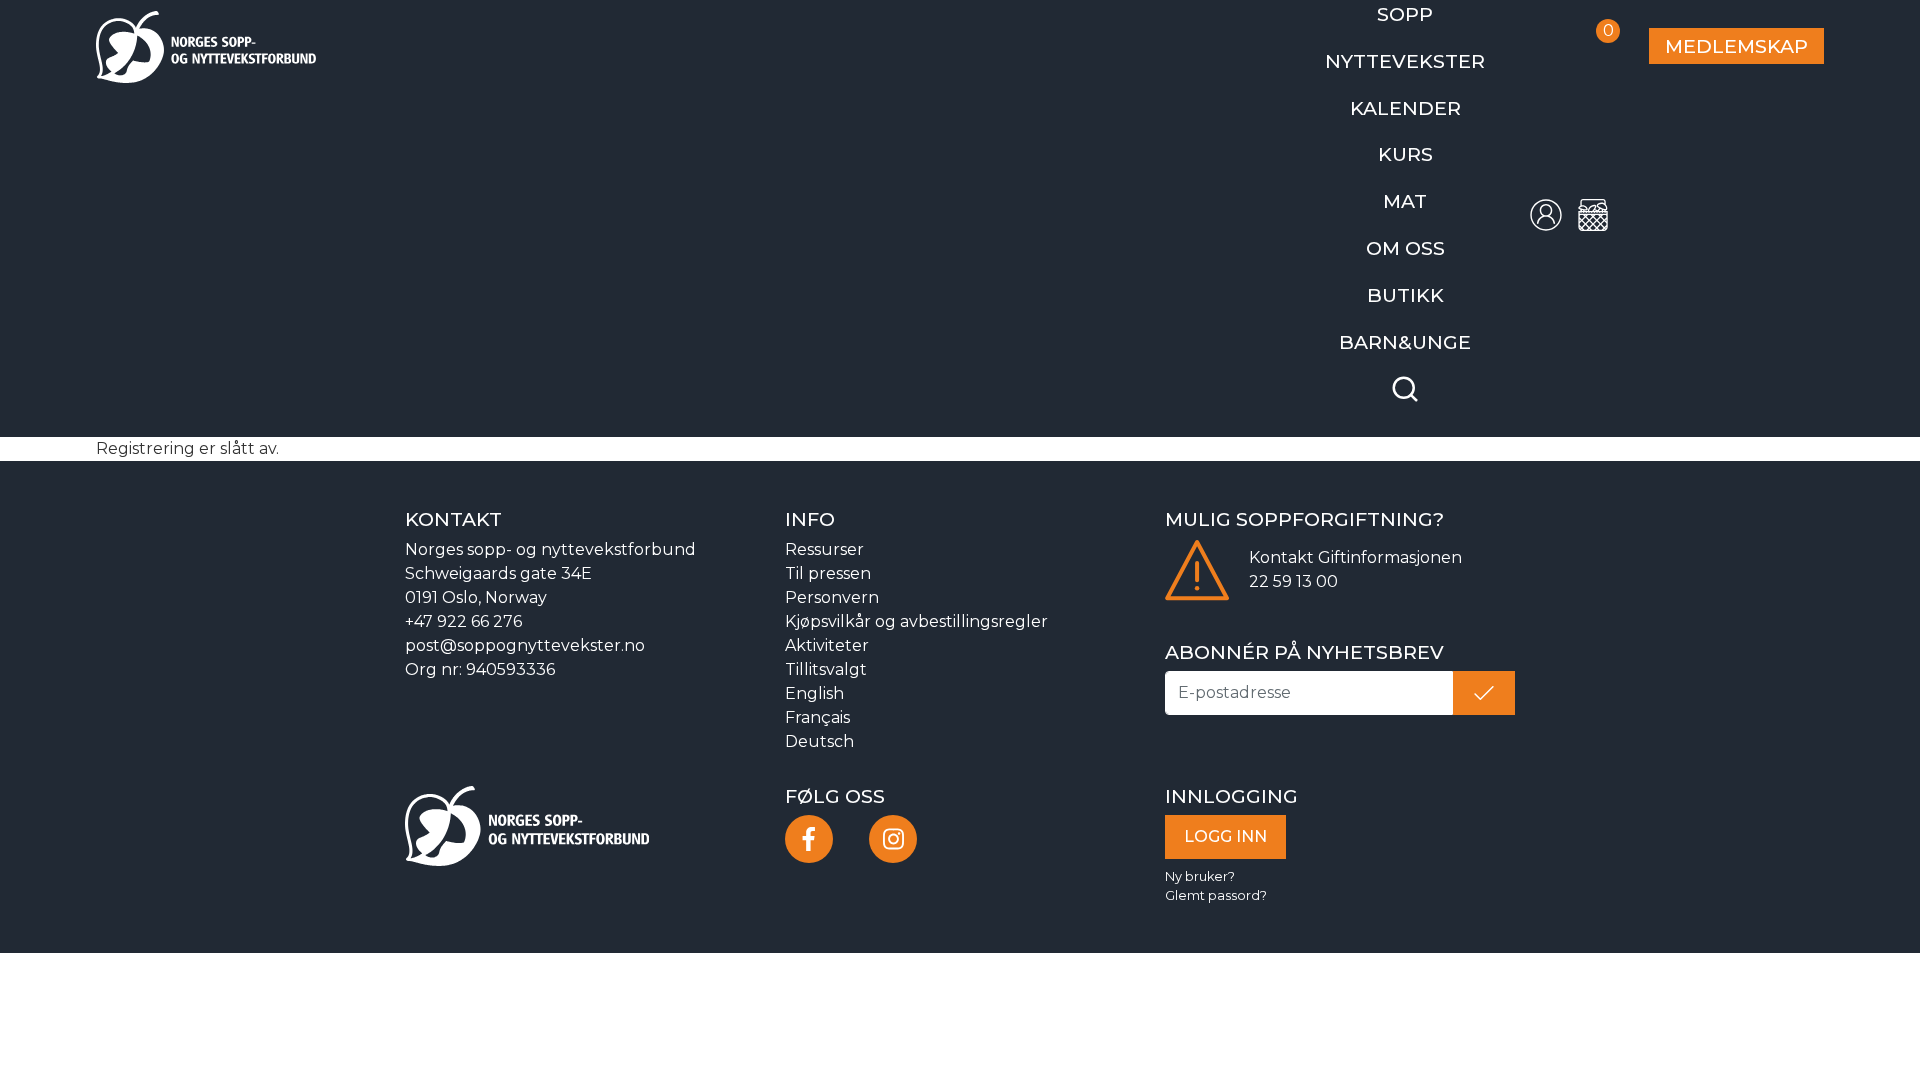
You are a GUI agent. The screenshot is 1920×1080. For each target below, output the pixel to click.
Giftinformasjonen (1390, 518)
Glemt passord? (1216, 856)
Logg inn (1225, 797)
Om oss (1438, 221)
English (814, 654)
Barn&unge (1438, 305)
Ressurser (824, 510)
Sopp (1438, 11)
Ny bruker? (1200, 836)
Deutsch (819, 702)
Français (817, 678)
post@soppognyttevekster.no (525, 606)
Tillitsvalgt (826, 630)
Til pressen (828, 534)
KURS (1438, 137)
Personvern (832, 558)
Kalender (1438, 95)
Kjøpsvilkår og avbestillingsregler (916, 582)
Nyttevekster (1438, 53)
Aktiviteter (827, 606)
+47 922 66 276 (463, 582)
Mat (1438, 179)
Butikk (1438, 263)
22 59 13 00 (1293, 542)
